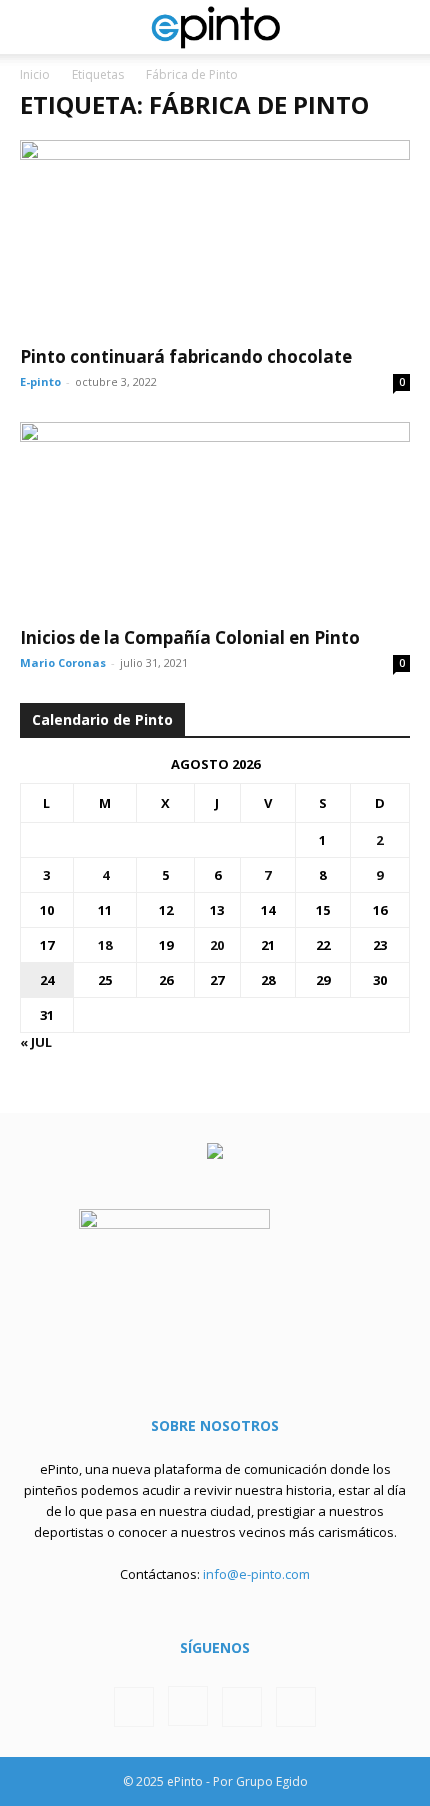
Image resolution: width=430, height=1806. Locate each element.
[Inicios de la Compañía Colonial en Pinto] (215, 518)
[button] (34, 27)
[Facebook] (134, 1707)
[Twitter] (242, 1707)
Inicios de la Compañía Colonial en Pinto (190, 637)
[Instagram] (188, 1706)
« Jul (36, 1042)
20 (217, 945)
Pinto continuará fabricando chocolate (186, 356)
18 (105, 945)
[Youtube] (296, 1707)
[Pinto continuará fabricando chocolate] (215, 236)
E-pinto (40, 381)
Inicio (35, 74)
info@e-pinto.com (256, 1574)
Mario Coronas (63, 662)
